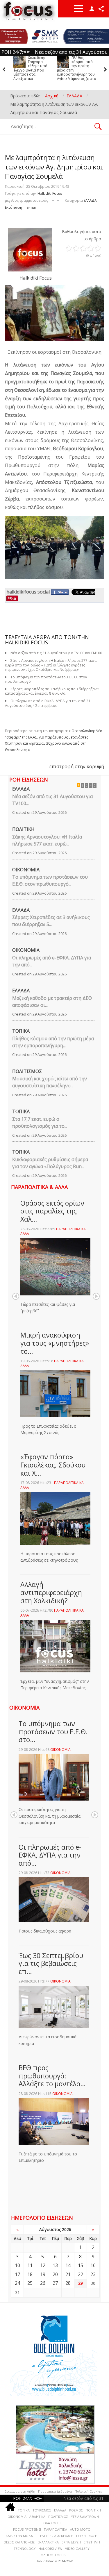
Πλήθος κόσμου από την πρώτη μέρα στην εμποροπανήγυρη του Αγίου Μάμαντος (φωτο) (77, 68)
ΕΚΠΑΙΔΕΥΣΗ (71, 2542)
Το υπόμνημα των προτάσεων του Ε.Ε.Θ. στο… (53, 1732)
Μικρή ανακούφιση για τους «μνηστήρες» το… (55, 1343)
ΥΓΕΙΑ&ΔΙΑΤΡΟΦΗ (85, 2517)
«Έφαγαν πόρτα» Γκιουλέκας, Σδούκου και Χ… (53, 1465)
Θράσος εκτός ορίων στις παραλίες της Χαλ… (52, 1211)
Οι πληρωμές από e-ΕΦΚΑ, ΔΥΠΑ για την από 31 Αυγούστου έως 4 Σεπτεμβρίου (48, 703)
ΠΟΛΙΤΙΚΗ (23, 829)
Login (92, 9)
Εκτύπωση (14, 207)
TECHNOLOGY (25, 2549)
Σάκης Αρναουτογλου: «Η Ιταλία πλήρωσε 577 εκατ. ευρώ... (47, 840)
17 (17, 2274)
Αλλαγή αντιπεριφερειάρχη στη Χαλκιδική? (51, 1592)
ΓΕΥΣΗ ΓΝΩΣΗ (87, 2536)
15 (81, 2265)
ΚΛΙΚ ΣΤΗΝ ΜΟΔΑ (19, 2536)
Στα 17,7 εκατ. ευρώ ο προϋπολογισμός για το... (40, 1122)
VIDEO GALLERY (77, 2549)
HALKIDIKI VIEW (50, 2549)
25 (30, 2283)
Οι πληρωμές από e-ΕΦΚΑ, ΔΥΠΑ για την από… (50, 1855)
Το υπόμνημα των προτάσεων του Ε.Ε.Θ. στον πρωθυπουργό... (50, 880)
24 (17, 2283)
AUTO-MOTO (80, 2529)
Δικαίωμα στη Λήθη (20, 2491)
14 (68, 2265)
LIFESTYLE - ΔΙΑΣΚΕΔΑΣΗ (54, 2536)
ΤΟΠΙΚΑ (21, 1031)
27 (55, 2283)
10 (17, 2265)
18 (30, 2274)
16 (93, 2265)
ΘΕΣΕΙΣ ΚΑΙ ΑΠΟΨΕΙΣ (19, 2542)
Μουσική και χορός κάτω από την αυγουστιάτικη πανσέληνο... (50, 1082)
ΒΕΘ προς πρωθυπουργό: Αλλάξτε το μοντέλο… (52, 2076)
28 (68, 2283)
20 (55, 2274)
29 (81, 2283)
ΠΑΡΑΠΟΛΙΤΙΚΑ (56, 2529)
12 (43, 2265)
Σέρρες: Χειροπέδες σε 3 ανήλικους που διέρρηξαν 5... (51, 921)
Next (96, 1296)
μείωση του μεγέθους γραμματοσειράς (53, 199)
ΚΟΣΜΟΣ (76, 2510)
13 (55, 2265)
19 (43, 2274)
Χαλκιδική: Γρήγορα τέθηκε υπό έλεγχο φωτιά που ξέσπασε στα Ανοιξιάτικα (30, 68)
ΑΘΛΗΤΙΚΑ (37, 2517)
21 (68, 2274)
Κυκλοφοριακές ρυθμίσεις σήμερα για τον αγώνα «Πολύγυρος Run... (50, 1163)
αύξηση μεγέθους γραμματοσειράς (58, 199)
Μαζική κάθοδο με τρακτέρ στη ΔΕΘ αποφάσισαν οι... (52, 1002)
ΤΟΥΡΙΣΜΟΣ (42, 2510)
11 (30, 2265)
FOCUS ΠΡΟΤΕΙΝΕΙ (27, 2529)
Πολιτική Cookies (88, 2491)
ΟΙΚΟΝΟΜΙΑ (26, 870)
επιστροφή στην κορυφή (77, 766)
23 (93, 2274)
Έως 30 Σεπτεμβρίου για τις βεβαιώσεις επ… (51, 1963)
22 (81, 2274)
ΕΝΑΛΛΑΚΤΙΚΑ (48, 2542)
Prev (16, 1296)
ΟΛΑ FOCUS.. (53, 2523)
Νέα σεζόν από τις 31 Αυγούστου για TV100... (52, 800)
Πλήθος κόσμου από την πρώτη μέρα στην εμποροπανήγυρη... (53, 1042)
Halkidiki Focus (50, 193)
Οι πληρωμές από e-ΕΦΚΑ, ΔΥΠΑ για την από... (52, 961)
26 (43, 2283)
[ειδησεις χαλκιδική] (10, 2508)
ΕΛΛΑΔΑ (90, 200)
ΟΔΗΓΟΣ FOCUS (53, 2555)
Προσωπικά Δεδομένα (55, 2491)
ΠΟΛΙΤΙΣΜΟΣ (27, 1071)
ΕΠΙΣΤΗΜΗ (92, 2542)
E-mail (32, 207)
